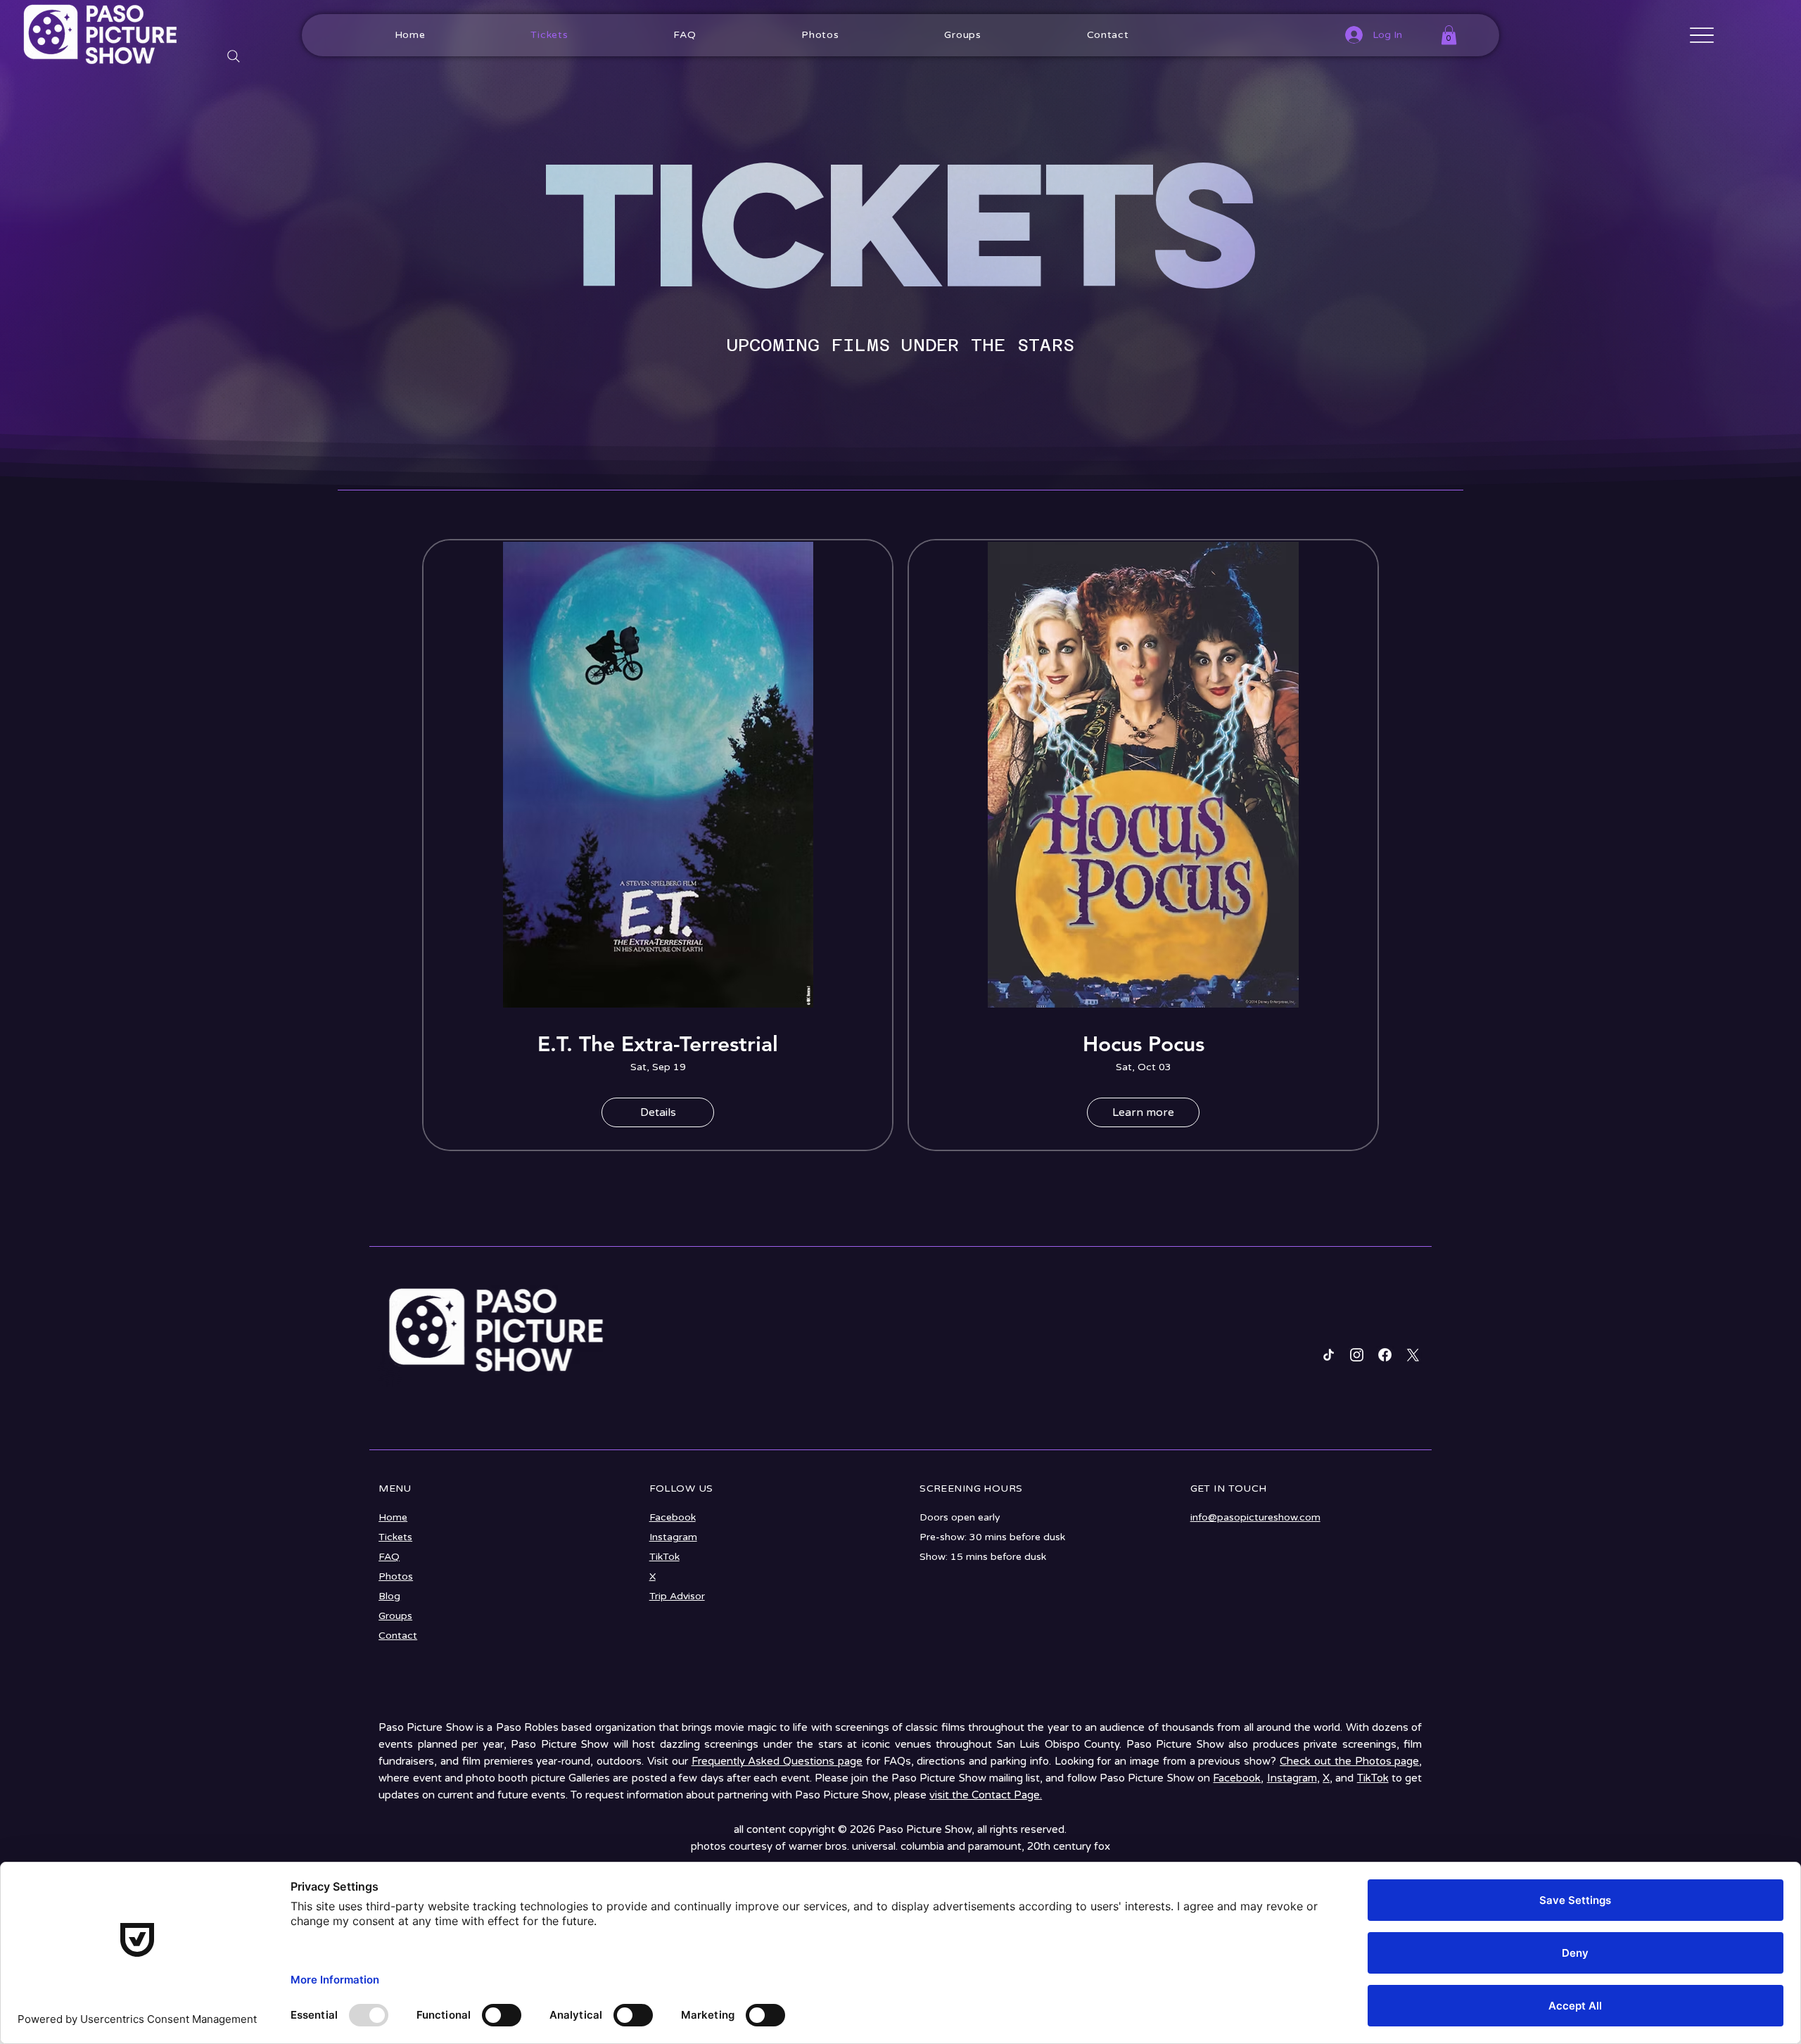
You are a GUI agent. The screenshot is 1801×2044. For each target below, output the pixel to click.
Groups (395, 1616)
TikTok (664, 1557)
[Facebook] (1385, 1355)
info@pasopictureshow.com (1255, 1517)
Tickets (395, 1537)
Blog (389, 1596)
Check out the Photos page (1349, 1761)
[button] (1449, 35)
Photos (396, 1576)
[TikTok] (1329, 1355)
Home (393, 1517)
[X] (1413, 1355)
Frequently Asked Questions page (777, 1761)
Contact (398, 1636)
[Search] (234, 57)
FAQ (389, 1557)
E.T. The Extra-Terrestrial (658, 1044)
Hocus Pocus (1144, 1044)
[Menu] (1702, 36)
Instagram (673, 1537)
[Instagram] (1357, 1355)
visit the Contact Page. (986, 1795)
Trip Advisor (677, 1596)
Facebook (673, 1517)
